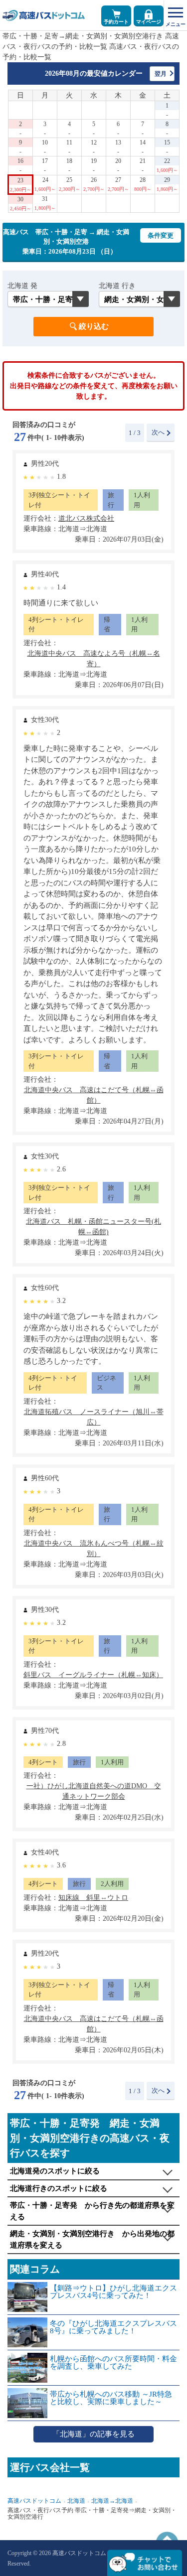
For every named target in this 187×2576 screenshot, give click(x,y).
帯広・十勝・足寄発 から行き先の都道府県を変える (92, 2211)
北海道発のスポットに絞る (55, 2171)
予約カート (116, 22)
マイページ (149, 22)
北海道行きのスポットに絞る (59, 2188)
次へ (158, 432)
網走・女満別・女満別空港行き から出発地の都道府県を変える (92, 2239)
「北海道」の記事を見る (93, 2434)
